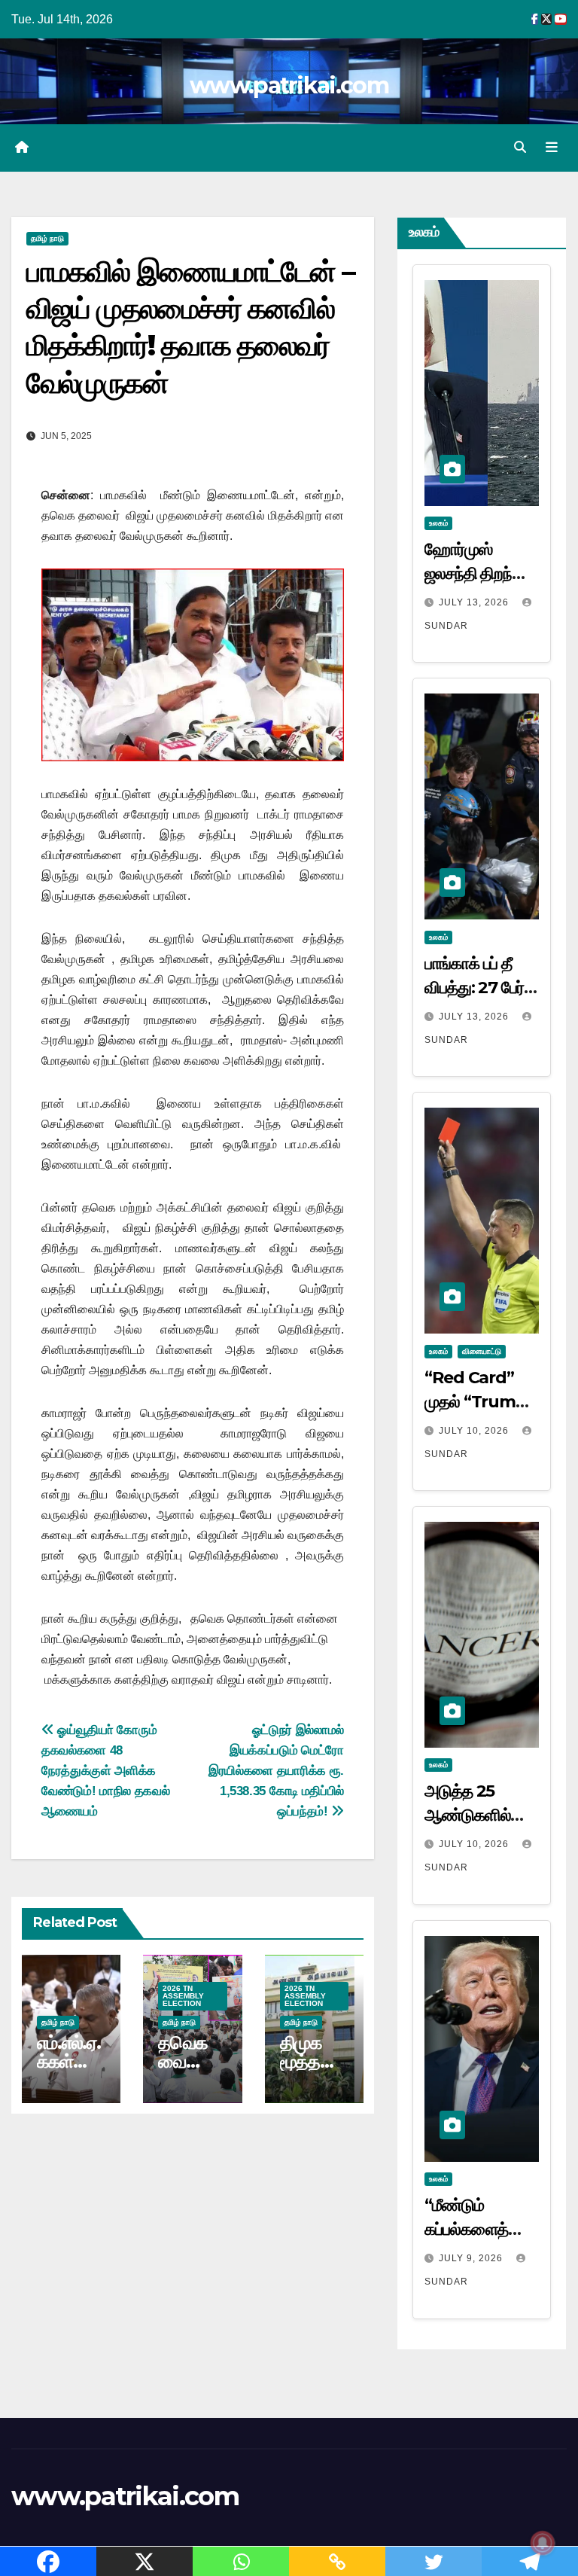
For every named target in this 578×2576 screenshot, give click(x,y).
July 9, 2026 (472, 2258)
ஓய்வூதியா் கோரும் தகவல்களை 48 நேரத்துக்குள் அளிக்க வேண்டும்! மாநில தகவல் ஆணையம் (105, 1770)
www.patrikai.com (289, 85)
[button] (520, 147)
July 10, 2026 (475, 1431)
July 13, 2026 (475, 602)
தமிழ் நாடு (47, 238)
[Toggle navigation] (552, 148)
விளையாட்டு (482, 1351)
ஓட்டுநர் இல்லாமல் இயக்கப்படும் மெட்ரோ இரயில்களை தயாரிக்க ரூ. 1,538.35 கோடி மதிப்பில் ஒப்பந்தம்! (276, 1770)
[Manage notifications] (543, 2543)
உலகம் (438, 523)
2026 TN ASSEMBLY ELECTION (183, 1996)
